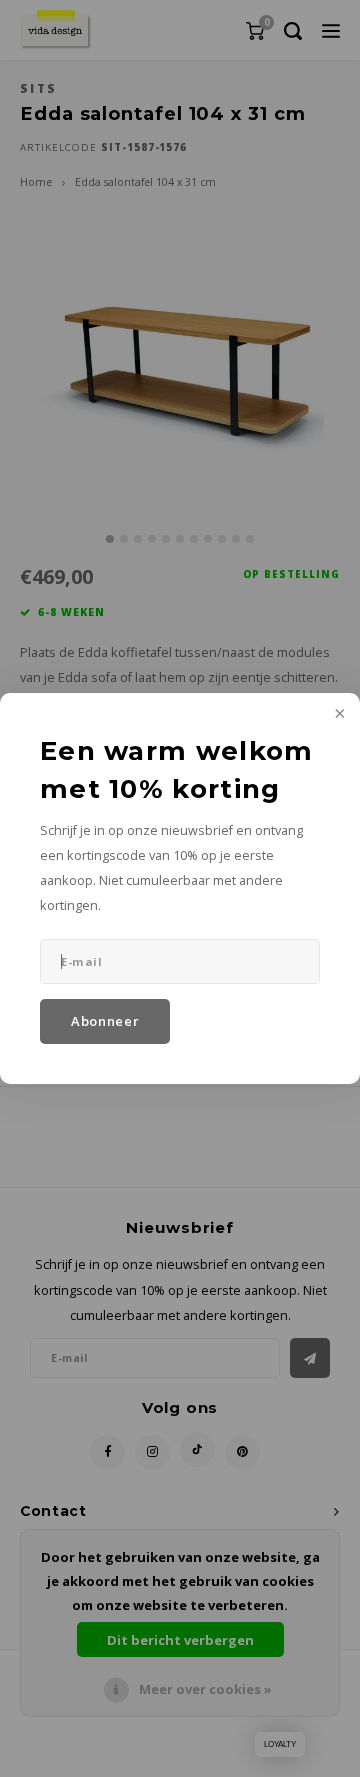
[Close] (338, 715)
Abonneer (105, 1021)
